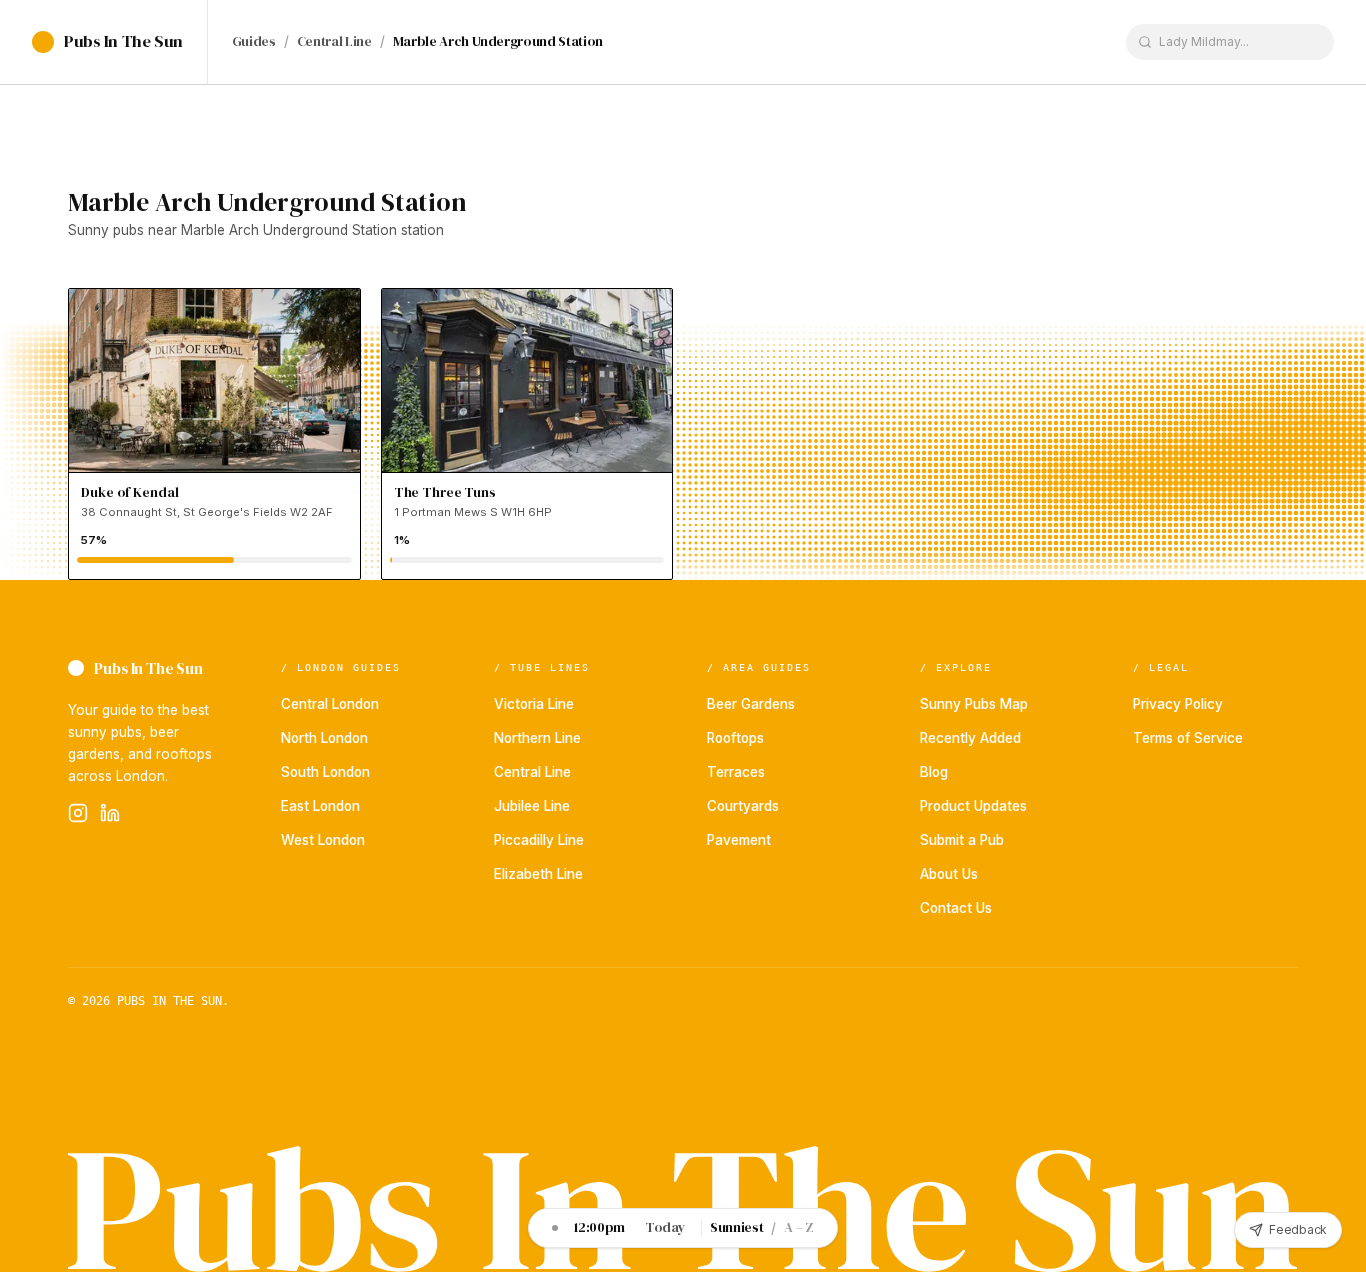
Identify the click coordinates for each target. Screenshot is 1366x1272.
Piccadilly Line (539, 840)
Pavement (739, 840)
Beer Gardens (751, 704)
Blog (934, 772)
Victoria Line (534, 704)
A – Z (798, 1227)
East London (320, 806)
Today (665, 1227)
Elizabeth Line (538, 874)
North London (324, 738)
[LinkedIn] (110, 813)
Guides (254, 42)
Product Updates (973, 806)
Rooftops (735, 738)
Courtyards (743, 806)
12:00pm (599, 1227)
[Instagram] (78, 813)
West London (323, 840)
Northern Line (537, 738)
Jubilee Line (532, 806)
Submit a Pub (962, 840)
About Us (949, 874)
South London (325, 772)
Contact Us (956, 908)
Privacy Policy (1178, 704)
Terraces (736, 772)
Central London (330, 704)
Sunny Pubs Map (974, 704)
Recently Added (970, 738)
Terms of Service (1188, 738)
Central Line (334, 42)
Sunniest (736, 1227)
